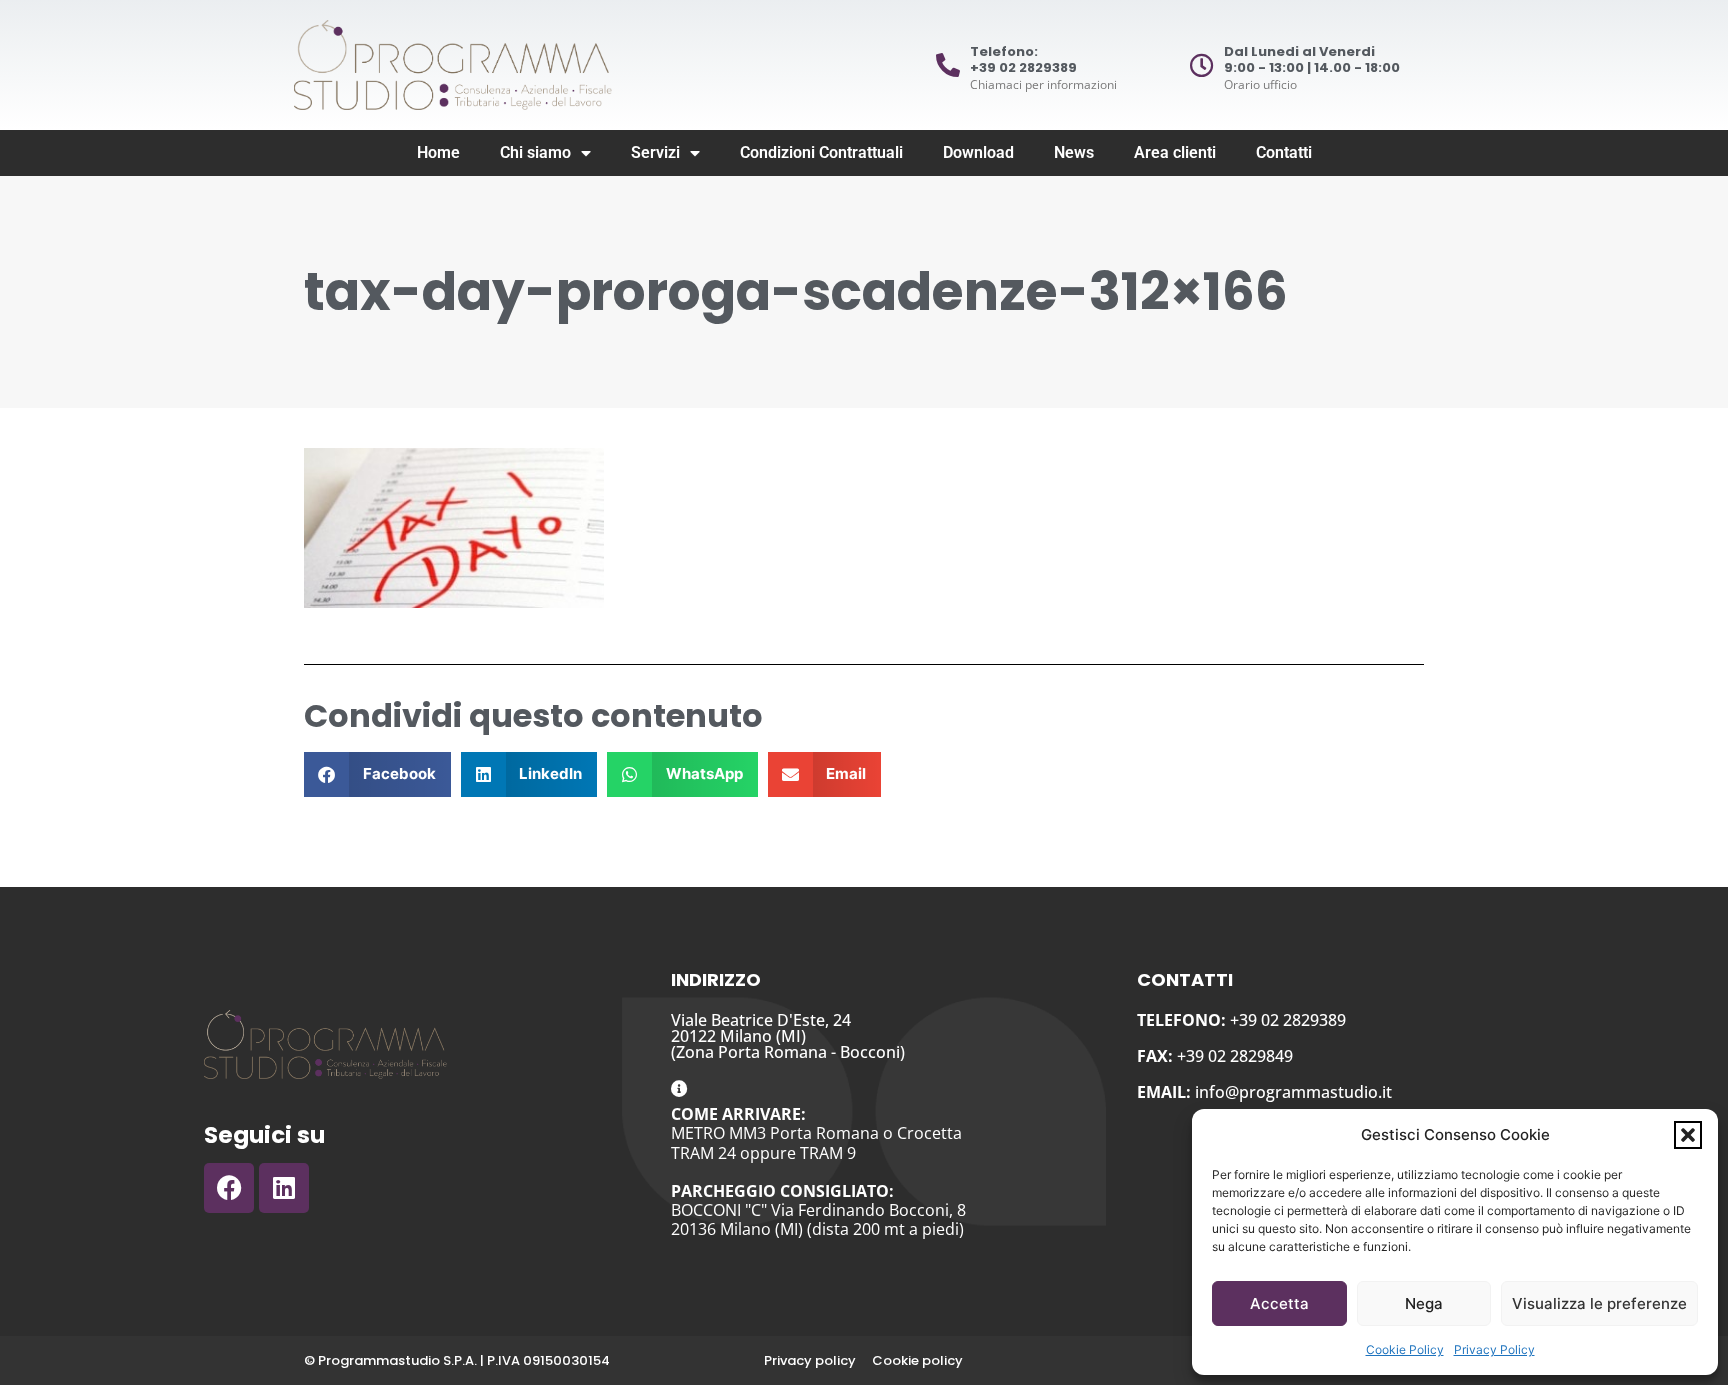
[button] (1688, 1135)
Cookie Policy (1405, 1349)
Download (978, 152)
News (1074, 152)
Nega (1424, 1303)
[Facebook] (229, 1188)
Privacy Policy (1494, 1349)
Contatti (1284, 152)
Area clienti (1175, 152)
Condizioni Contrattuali (821, 152)
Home (438, 152)
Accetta (1279, 1303)
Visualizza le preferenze (1599, 1303)
